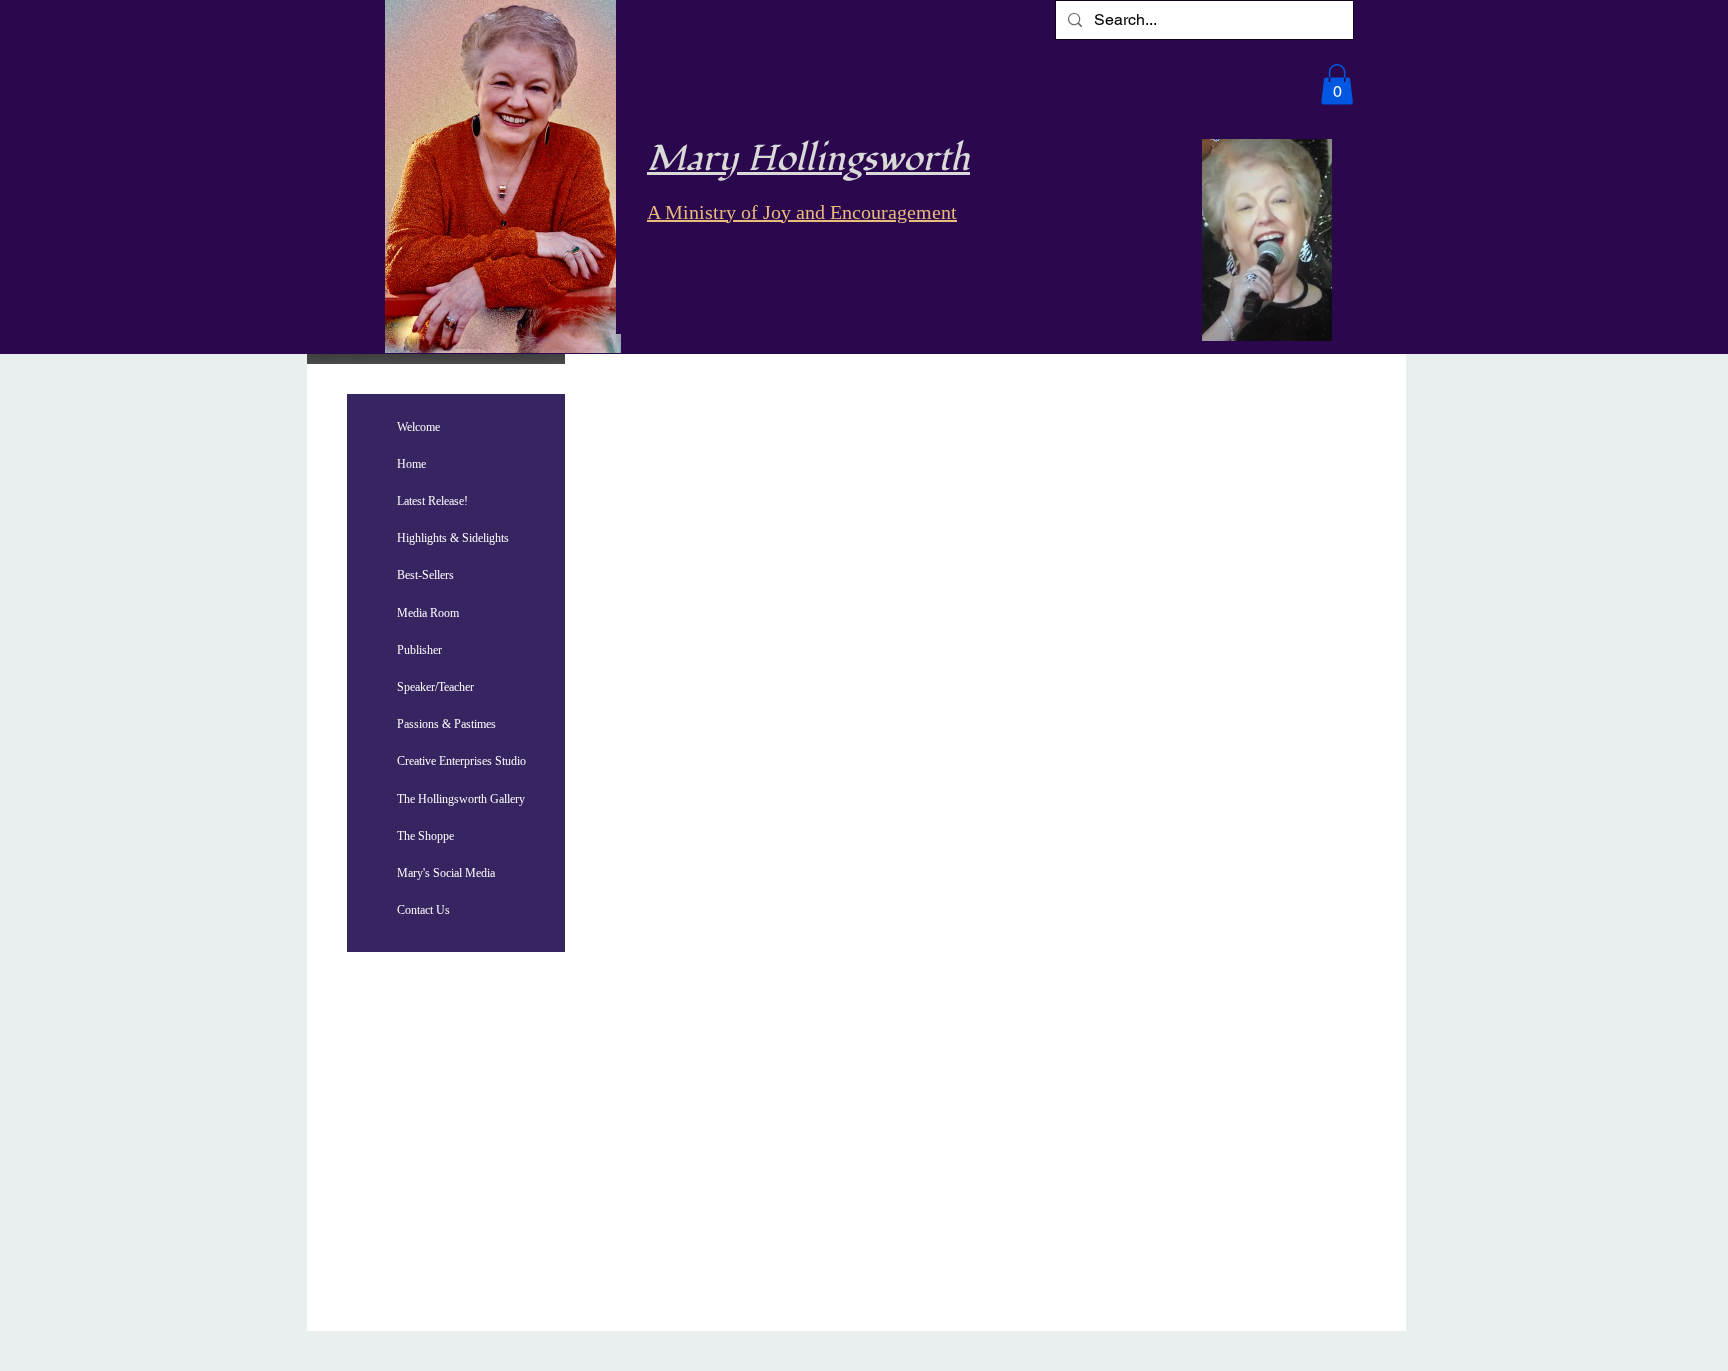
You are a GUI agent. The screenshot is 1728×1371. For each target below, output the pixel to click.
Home (411, 464)
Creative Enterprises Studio (461, 761)
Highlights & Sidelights (453, 538)
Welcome (418, 427)
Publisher (419, 650)
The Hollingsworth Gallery (461, 799)
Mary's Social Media (446, 873)
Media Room (428, 613)
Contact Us (423, 910)
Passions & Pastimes (446, 724)
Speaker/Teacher (435, 687)
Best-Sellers (425, 575)
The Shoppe (425, 836)
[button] (1337, 84)
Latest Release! (432, 501)
